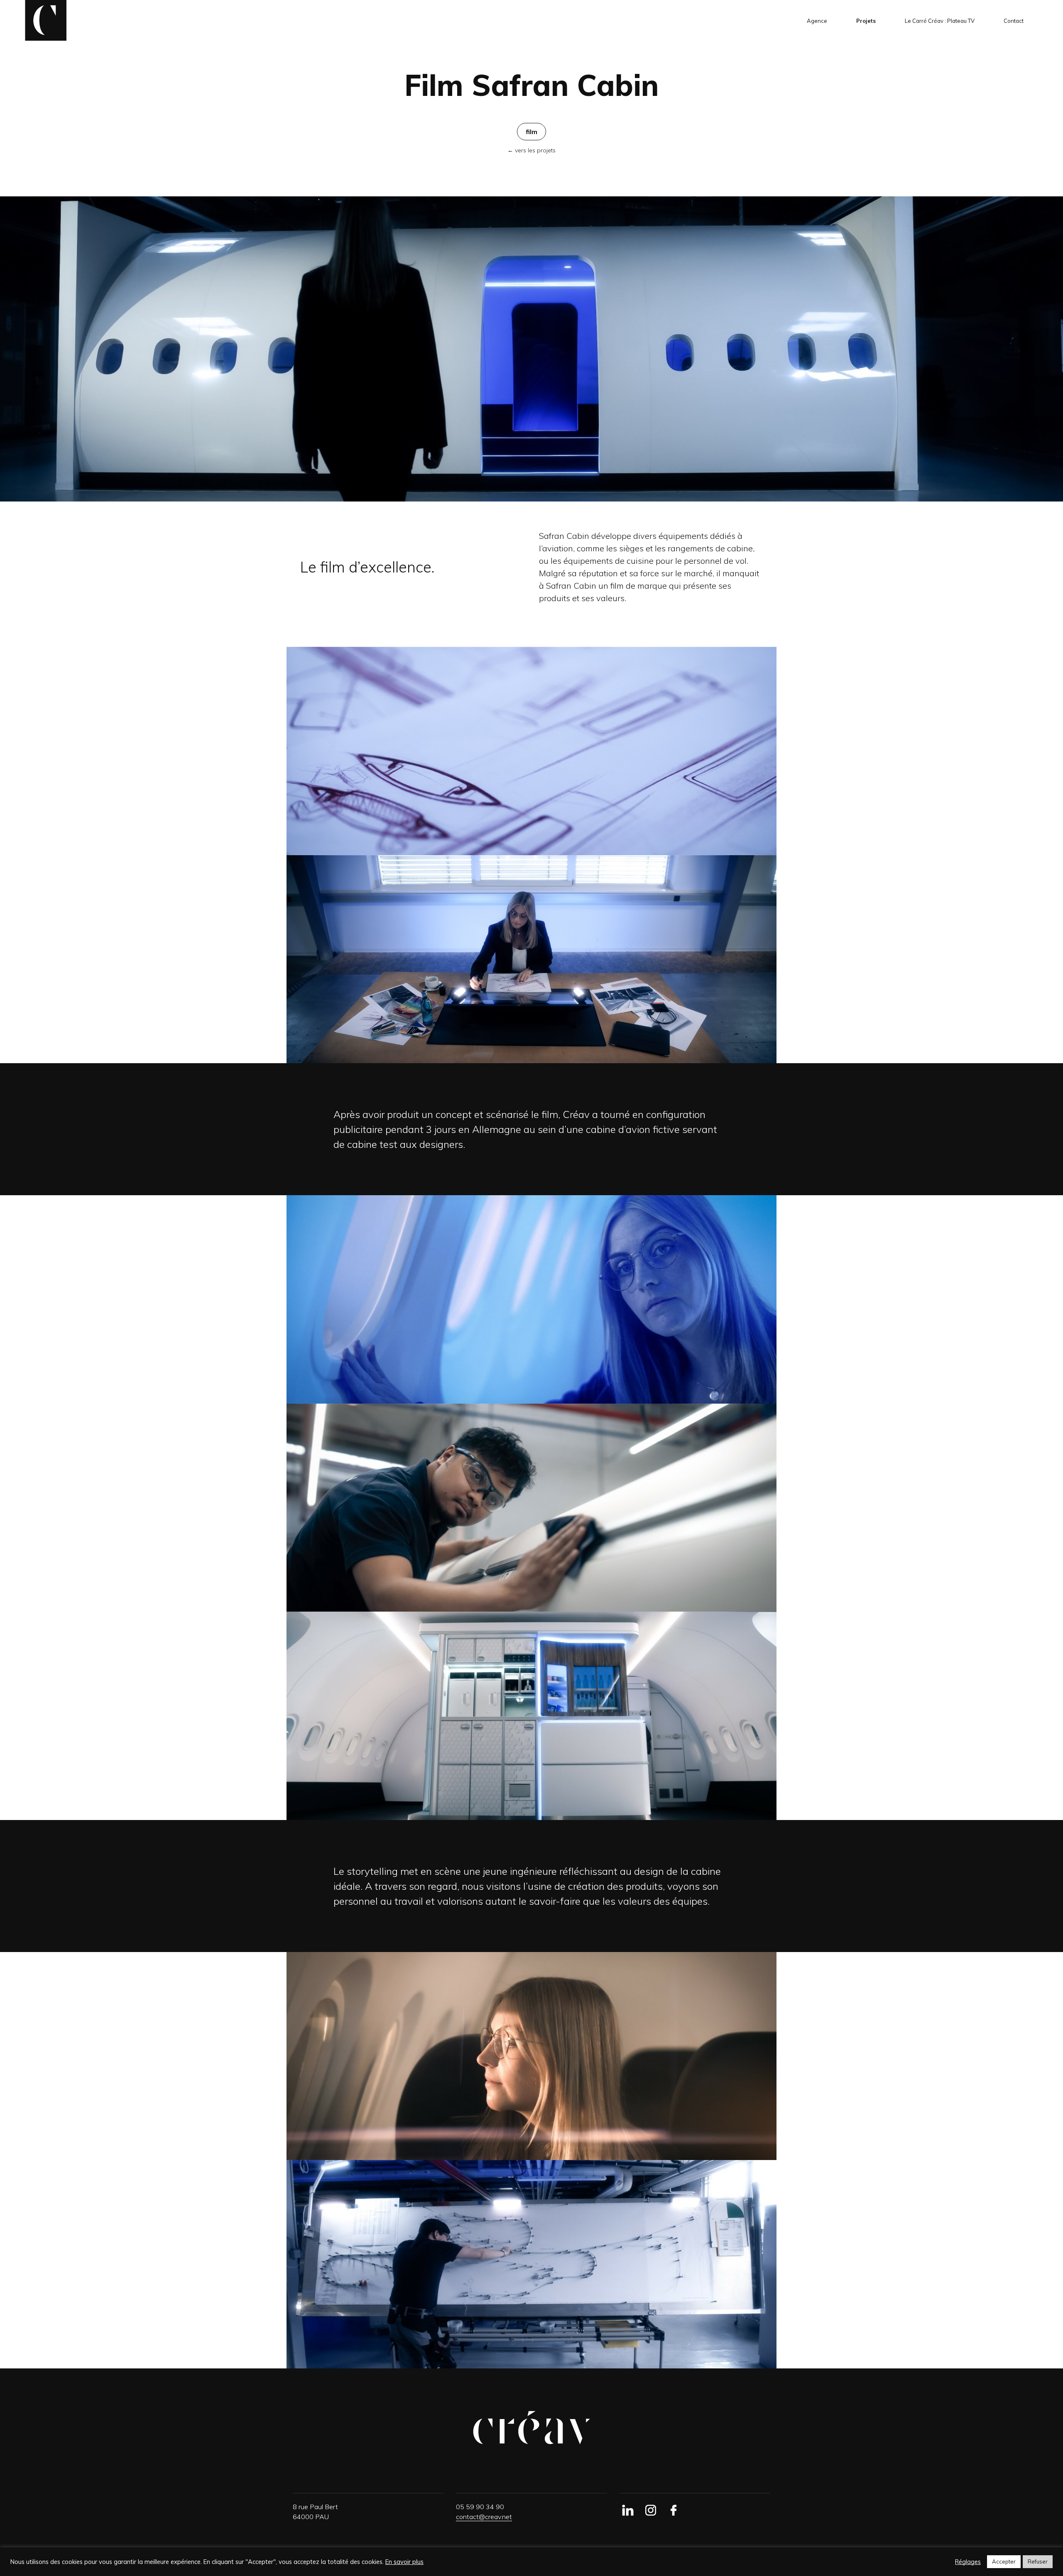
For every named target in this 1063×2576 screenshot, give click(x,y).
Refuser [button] (1038, 2561)
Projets (866, 21)
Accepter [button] (1004, 2561)
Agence (817, 21)
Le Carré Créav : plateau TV (940, 21)
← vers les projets (531, 150)
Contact (1014, 21)
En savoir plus (404, 2562)
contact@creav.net (484, 2517)
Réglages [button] (968, 2562)
